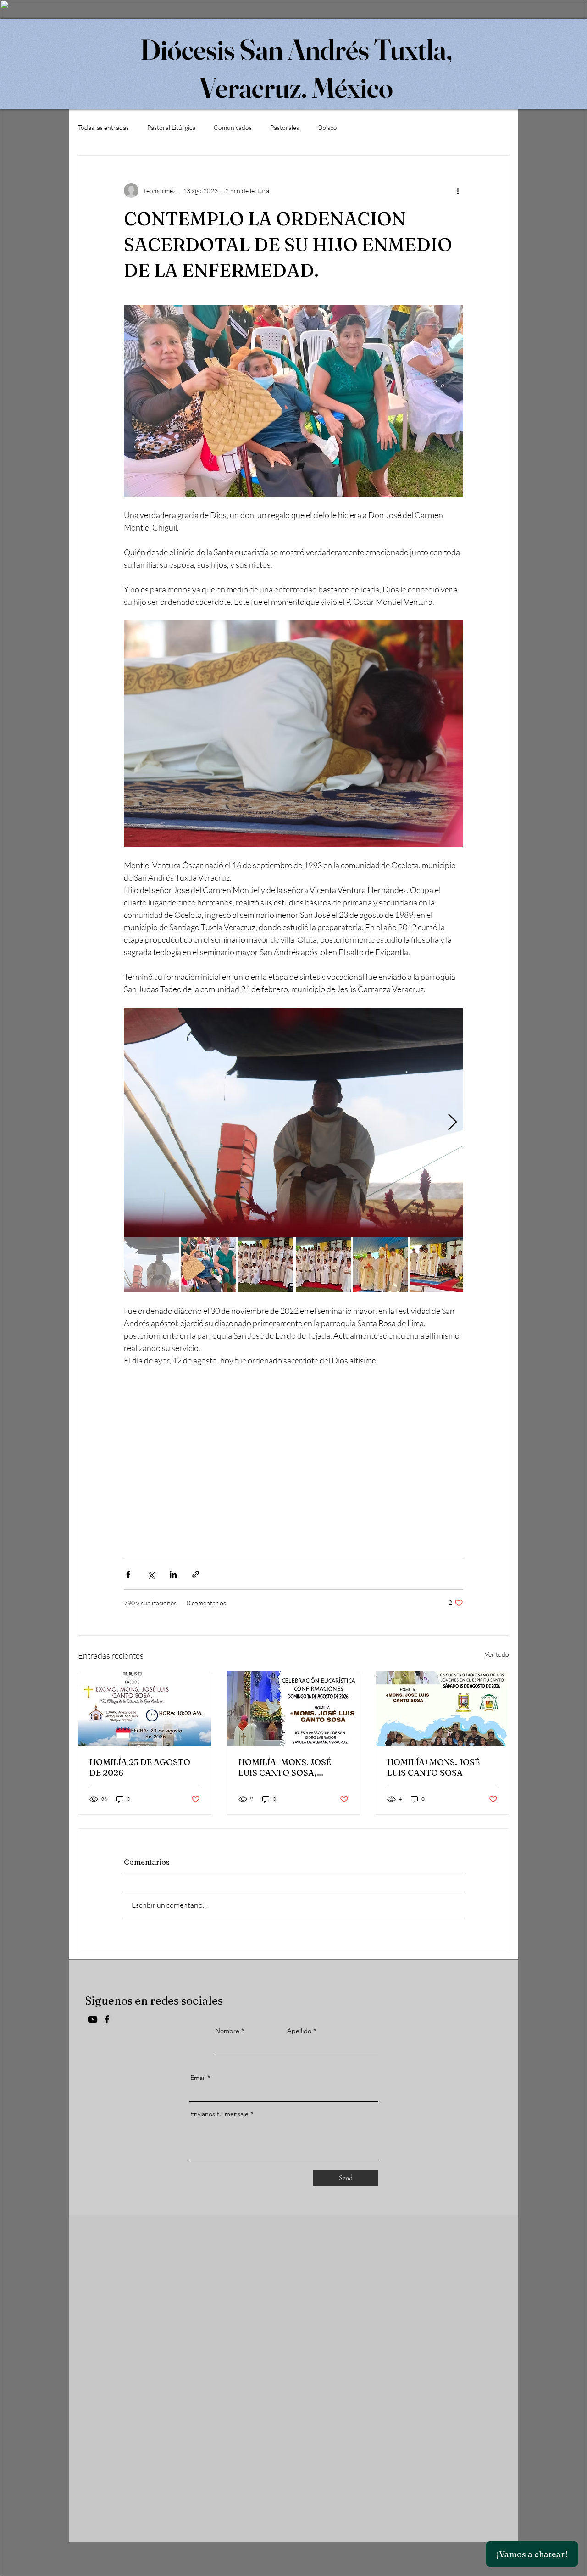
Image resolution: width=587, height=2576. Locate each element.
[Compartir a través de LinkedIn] (173, 1574)
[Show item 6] (438, 1265)
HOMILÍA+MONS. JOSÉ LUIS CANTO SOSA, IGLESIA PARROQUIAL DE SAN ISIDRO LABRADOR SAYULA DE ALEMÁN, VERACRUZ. (290, 1767)
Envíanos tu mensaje (219, 2114)
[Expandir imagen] (293, 1123)
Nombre (227, 2031)
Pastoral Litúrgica (171, 127)
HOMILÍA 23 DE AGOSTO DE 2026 (140, 1767)
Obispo (327, 127)
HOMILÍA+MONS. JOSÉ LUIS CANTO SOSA (433, 1767)
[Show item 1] (151, 1265)
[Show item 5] (381, 1265)
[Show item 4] (323, 1265)
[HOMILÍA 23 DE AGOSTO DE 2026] (145, 1709)
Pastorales (285, 127)
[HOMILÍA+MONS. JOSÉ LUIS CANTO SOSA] (442, 1709)
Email (198, 2078)
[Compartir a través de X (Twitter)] (151, 1574)
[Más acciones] (458, 190)
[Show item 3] (266, 1265)
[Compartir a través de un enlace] (196, 1574)
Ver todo (497, 1654)
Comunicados (233, 127)
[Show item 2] (209, 1265)
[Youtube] (93, 2019)
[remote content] (293, 1452)
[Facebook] (107, 2019)
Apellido (299, 2031)
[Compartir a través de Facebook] (128, 1574)
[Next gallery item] (452, 1122)
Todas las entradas (103, 127)
